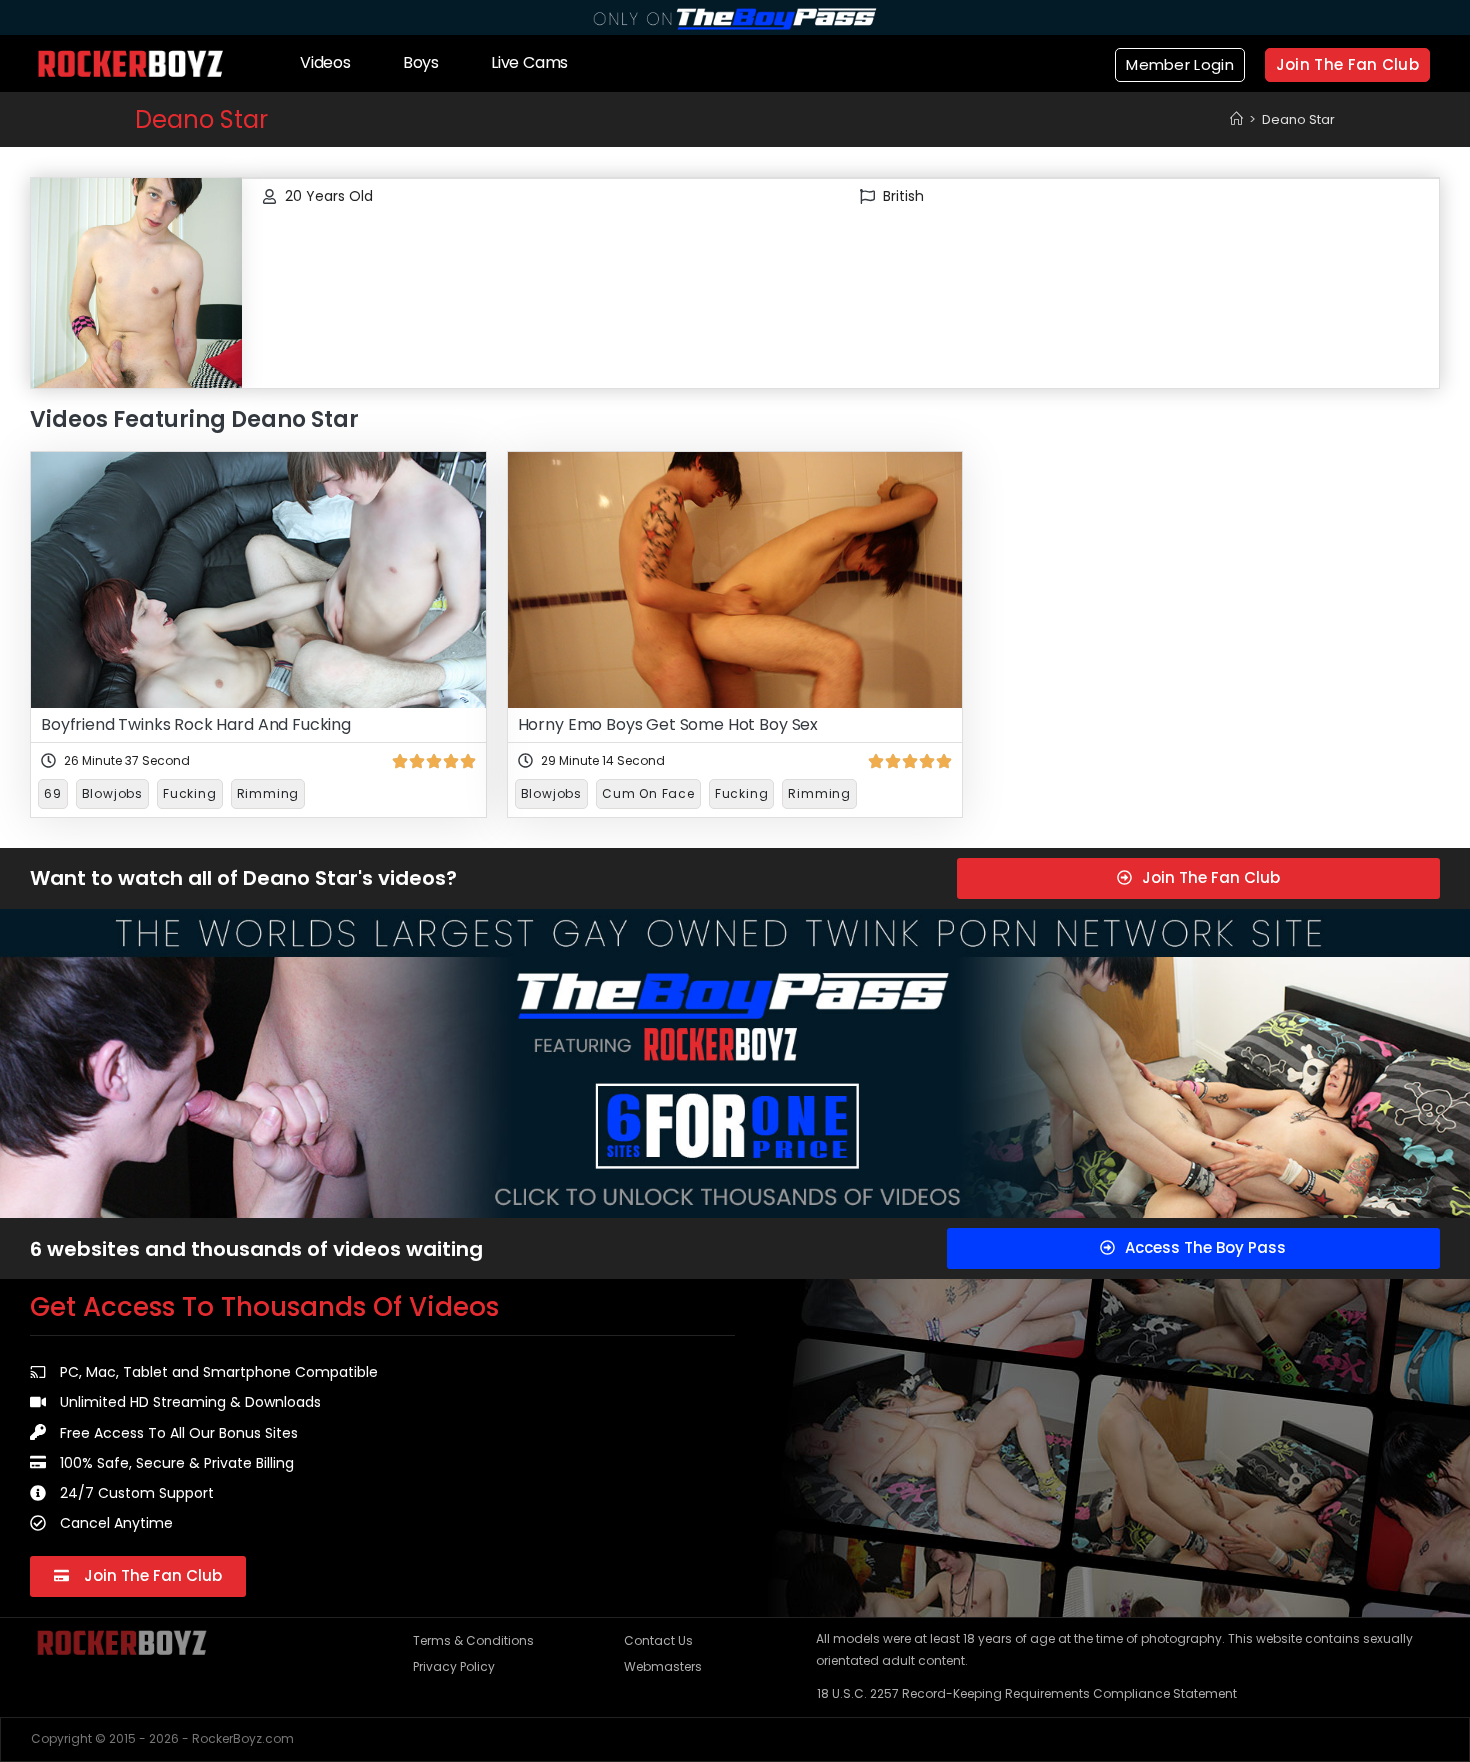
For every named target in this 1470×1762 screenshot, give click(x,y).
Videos (325, 62)
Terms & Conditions (473, 1640)
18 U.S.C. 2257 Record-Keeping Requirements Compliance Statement (1027, 1693)
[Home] (1236, 119)
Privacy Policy (454, 1666)
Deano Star (1298, 119)
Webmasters (663, 1666)
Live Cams (529, 62)
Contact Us (658, 1640)
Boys (421, 62)
